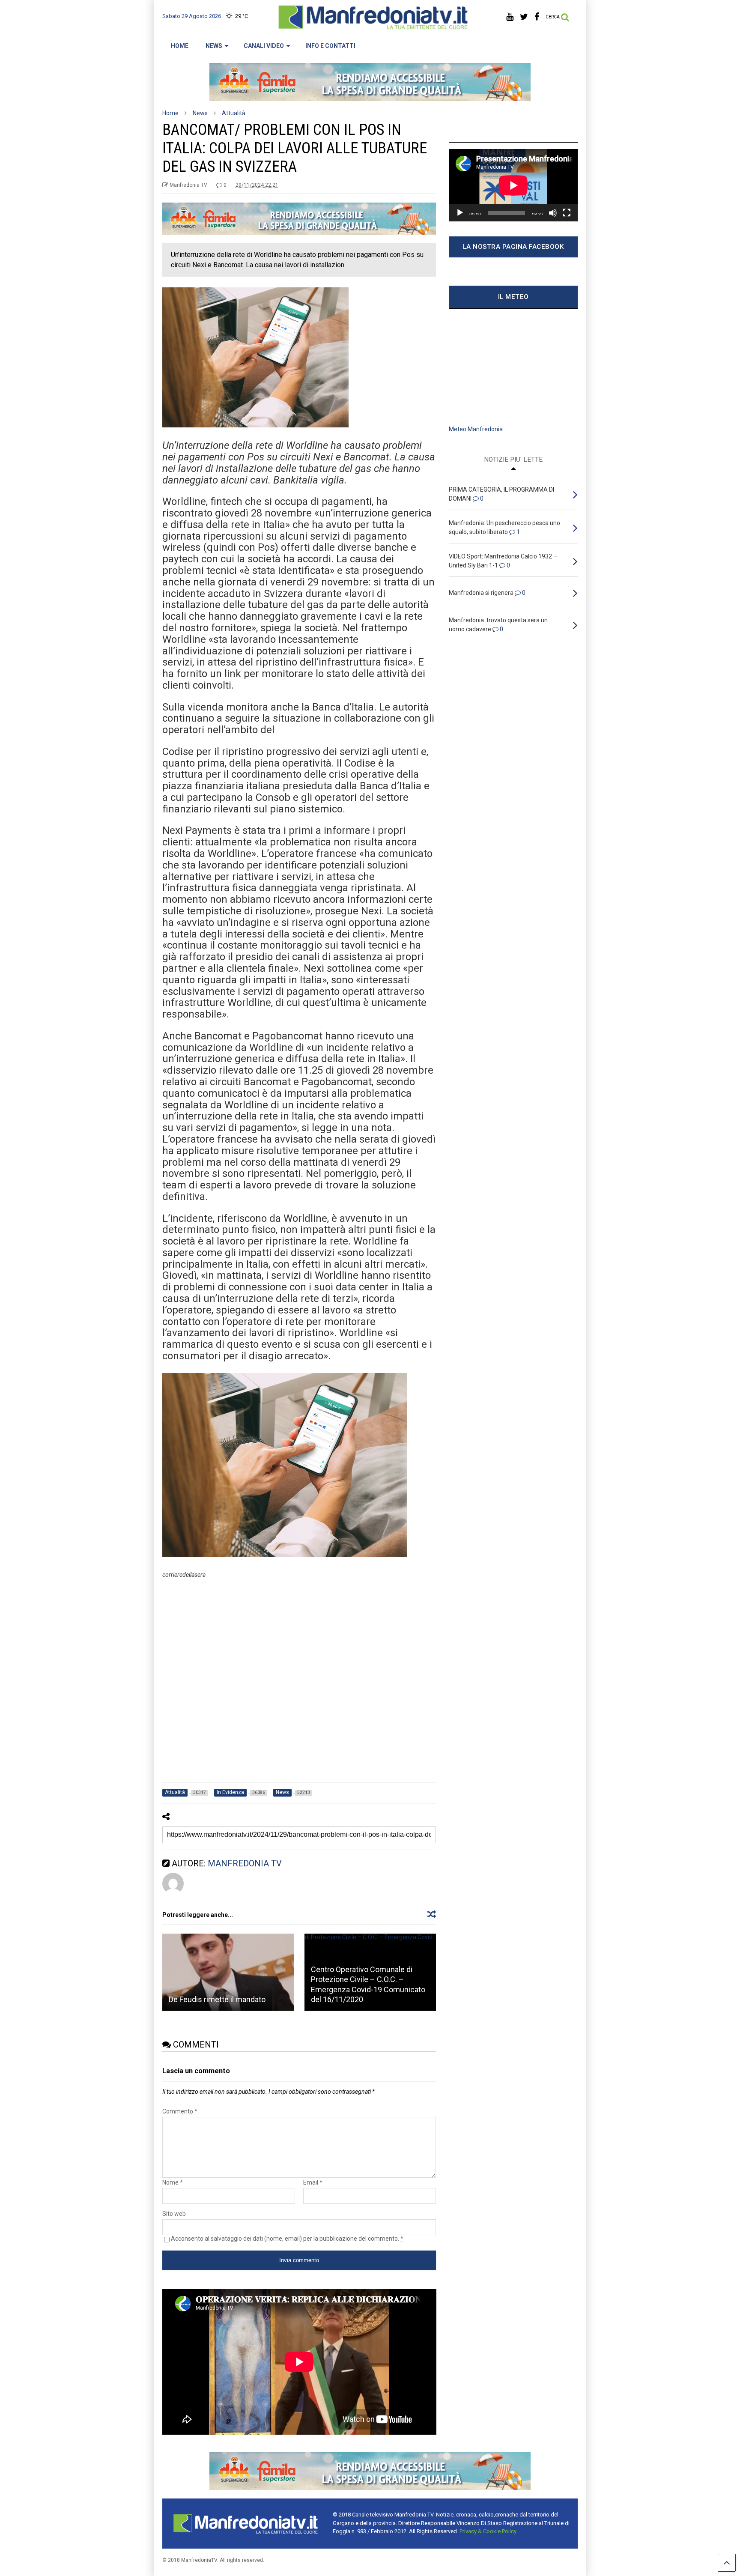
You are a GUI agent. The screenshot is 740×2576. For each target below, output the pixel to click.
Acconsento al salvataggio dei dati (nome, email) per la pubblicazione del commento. (287, 2239)
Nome (173, 2182)
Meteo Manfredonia (476, 429)
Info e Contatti (330, 46)
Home (180, 46)
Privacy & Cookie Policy (488, 2531)
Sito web (174, 2214)
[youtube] (510, 17)
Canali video (264, 46)
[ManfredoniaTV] (373, 28)
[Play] (460, 213)
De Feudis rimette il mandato (217, 1999)
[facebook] (537, 17)
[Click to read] (228, 1972)
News (214, 46)
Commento (180, 2111)
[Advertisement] (299, 1684)
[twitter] (524, 17)
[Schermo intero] (567, 213)
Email (313, 2182)
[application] (513, 185)
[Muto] (553, 213)
